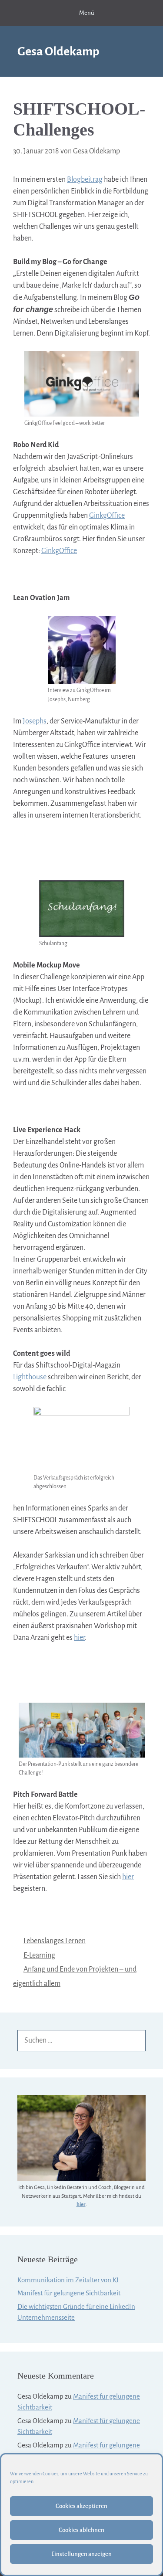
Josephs (35, 721)
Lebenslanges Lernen (55, 1941)
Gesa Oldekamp (58, 51)
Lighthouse (30, 1377)
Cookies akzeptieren (81, 2506)
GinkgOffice (107, 516)
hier (79, 1638)
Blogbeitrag (85, 180)
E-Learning (39, 1955)
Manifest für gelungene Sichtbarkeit (69, 2293)
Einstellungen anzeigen (81, 2554)
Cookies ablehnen (81, 2530)
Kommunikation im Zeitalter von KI (68, 2280)
